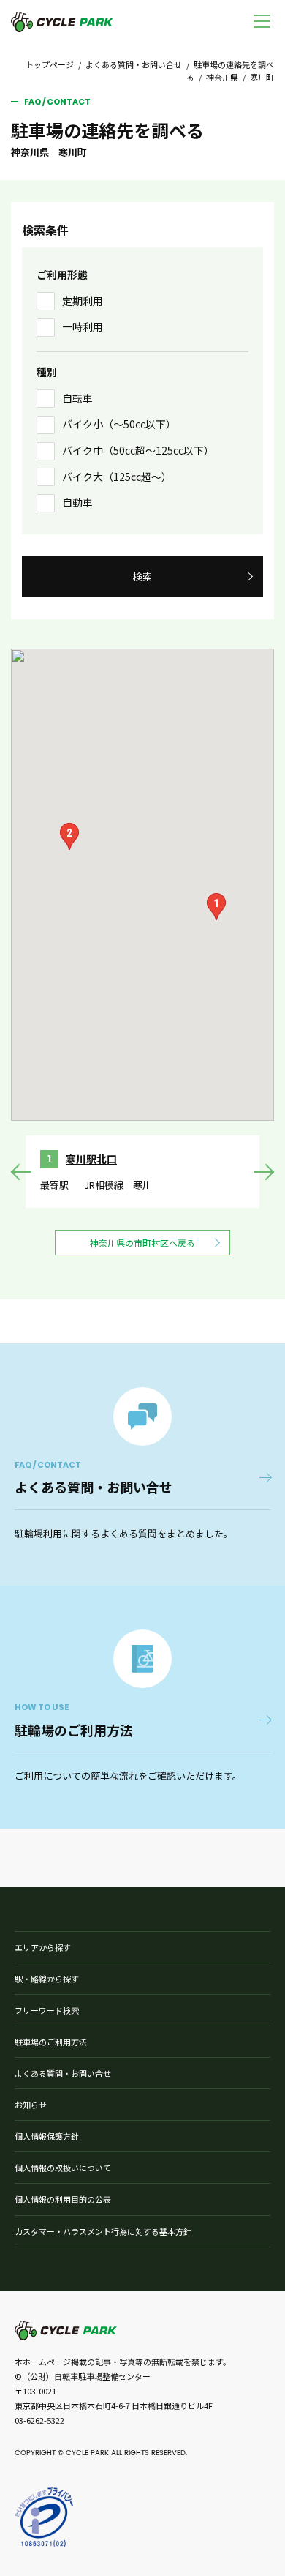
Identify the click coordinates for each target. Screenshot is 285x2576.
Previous (22, 1172)
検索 (142, 576)
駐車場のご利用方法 (51, 2042)
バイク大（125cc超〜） (117, 477)
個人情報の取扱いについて (63, 2168)
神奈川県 (222, 77)
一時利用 (83, 326)
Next (263, 1172)
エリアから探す (43, 1947)
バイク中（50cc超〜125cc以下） (138, 450)
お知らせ (31, 2105)
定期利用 (83, 301)
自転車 (77, 398)
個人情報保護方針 (47, 2136)
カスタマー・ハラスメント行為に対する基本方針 (103, 2231)
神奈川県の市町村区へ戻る (142, 1243)
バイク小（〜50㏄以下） (119, 424)
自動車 (77, 502)
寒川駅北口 (91, 1159)
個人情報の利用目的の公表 (63, 2199)
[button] (216, 907)
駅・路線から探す (47, 1979)
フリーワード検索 (47, 2010)
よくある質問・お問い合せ (134, 64)
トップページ (50, 64)
